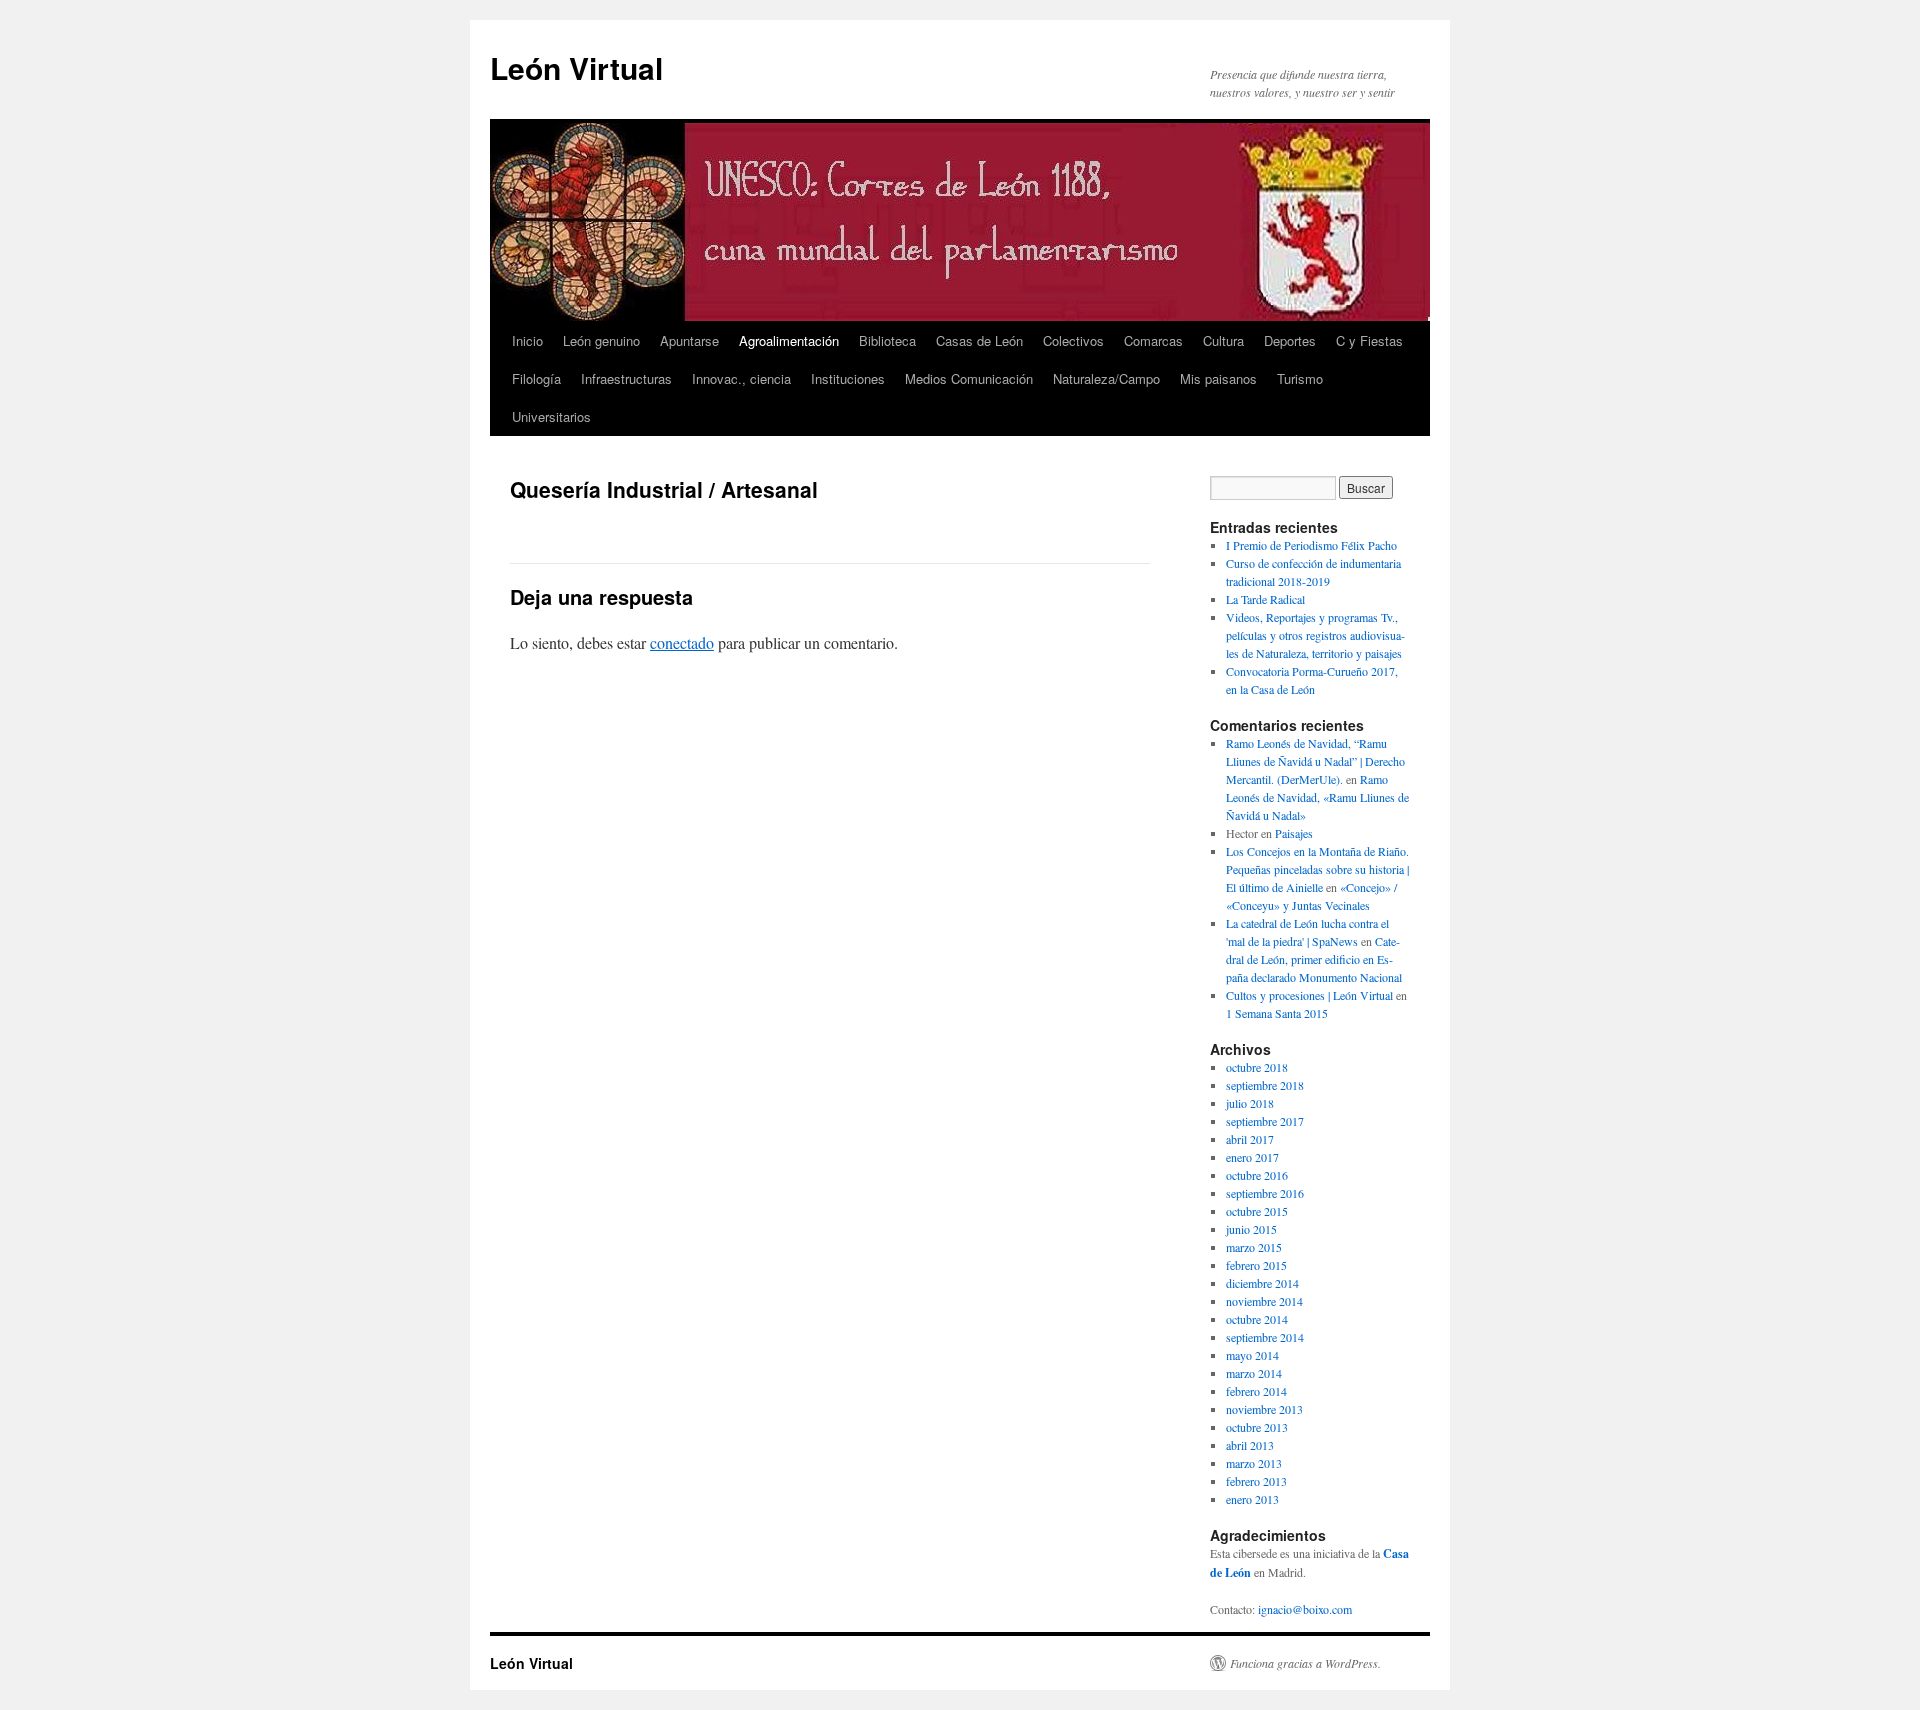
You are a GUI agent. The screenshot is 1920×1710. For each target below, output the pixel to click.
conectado (682, 642)
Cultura (1223, 340)
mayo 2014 (1252, 1355)
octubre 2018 (1257, 1067)
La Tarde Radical (1265, 599)
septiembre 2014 (1265, 1337)
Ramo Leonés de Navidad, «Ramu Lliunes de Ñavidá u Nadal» (1317, 797)
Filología (536, 378)
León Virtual (576, 67)
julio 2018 (1250, 1103)
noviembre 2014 (1264, 1301)
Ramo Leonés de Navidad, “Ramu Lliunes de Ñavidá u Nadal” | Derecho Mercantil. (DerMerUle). (1315, 761)
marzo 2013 (1254, 1463)
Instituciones (848, 378)
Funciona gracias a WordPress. (1305, 1663)
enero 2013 (1252, 1499)
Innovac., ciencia (741, 378)
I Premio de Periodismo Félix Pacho (1311, 545)
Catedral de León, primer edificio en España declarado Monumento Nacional (1314, 959)
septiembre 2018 (1265, 1085)
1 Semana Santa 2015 (1277, 1013)
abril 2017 (1250, 1139)
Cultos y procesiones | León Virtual (1309, 995)
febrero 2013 (1256, 1481)
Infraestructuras (626, 378)
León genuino (601, 340)
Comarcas (1153, 340)
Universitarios (551, 416)
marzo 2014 (1254, 1373)
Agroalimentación (789, 340)
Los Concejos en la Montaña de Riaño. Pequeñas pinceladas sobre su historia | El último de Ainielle (1317, 869)
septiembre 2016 (1265, 1193)
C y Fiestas (1369, 340)
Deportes (1290, 340)
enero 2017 (1252, 1157)
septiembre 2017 (1265, 1121)
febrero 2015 (1256, 1265)
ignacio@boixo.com (1305, 1609)
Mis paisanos (1218, 378)
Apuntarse (689, 340)
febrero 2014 (1256, 1391)
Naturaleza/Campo (1106, 378)
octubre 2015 (1257, 1211)
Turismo (1300, 378)
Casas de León (979, 340)
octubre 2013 (1257, 1427)
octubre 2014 (1257, 1319)
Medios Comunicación (969, 378)
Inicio (527, 340)
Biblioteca (887, 340)
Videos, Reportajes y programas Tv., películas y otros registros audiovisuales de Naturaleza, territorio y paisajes (1315, 635)
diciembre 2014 (1262, 1283)
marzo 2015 (1254, 1247)
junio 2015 (1251, 1229)
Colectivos (1073, 340)
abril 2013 (1250, 1445)
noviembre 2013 (1264, 1409)
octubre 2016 (1257, 1175)
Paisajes (1294, 833)
